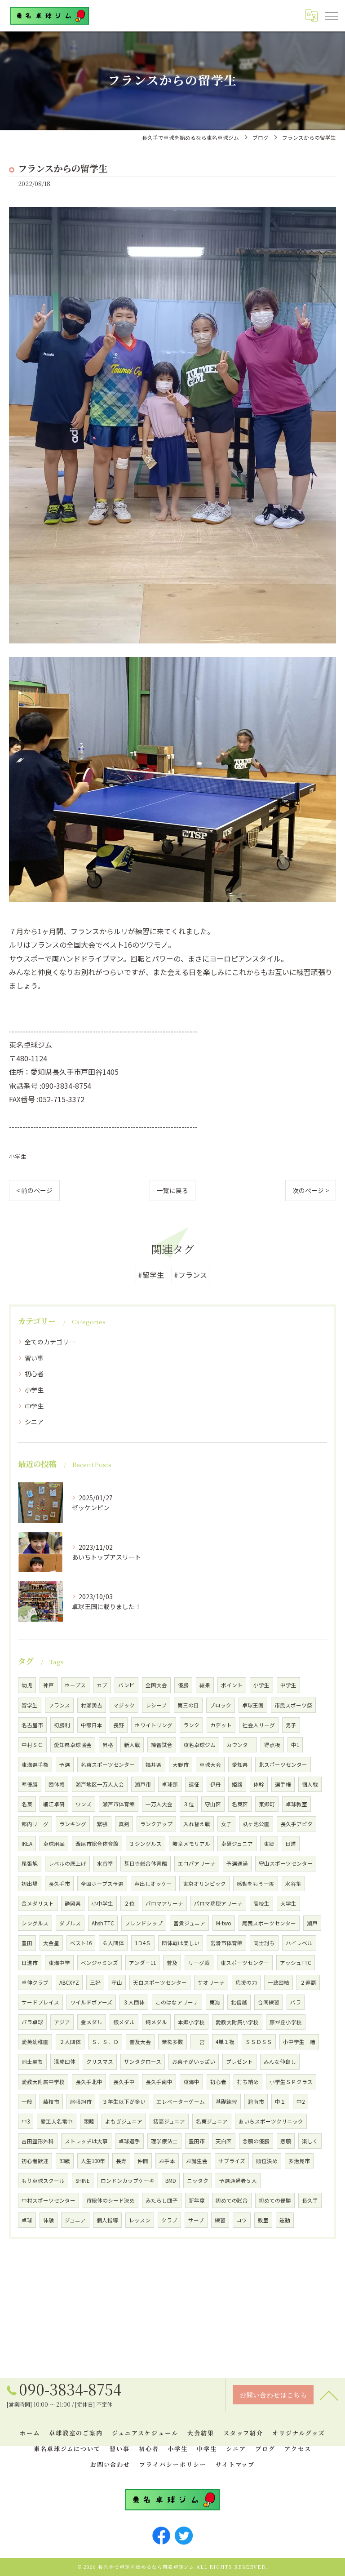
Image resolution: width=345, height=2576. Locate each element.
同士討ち (264, 1943)
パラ (296, 2002)
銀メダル (124, 2022)
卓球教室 (296, 1804)
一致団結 (279, 1982)
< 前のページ (34, 1190)
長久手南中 (159, 2082)
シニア (34, 1422)
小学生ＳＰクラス (291, 2082)
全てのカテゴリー (50, 1342)
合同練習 (269, 2002)
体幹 (259, 1784)
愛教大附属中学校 (43, 2082)
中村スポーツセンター (49, 2200)
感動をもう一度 (256, 1884)
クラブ (169, 2220)
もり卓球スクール (43, 2181)
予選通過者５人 (238, 2181)
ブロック (221, 1705)
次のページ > (311, 1190)
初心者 (34, 1374)
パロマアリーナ (164, 1903)
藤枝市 (51, 2102)
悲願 (286, 2141)
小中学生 (102, 1903)
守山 (117, 1982)
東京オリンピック (204, 1884)
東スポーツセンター (245, 1963)
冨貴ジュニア (189, 1923)
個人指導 (107, 2220)
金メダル (92, 2022)
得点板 (272, 1745)
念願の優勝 (256, 2141)
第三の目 (188, 1705)
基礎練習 (226, 2102)
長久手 (310, 2200)
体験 (49, 2220)
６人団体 (113, 1943)
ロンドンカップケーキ (128, 2181)
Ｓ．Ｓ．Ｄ (105, 2042)
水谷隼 (293, 1884)
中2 (301, 2102)
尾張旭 (30, 1863)
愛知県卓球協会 (73, 1745)
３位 (189, 1804)
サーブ (196, 2220)
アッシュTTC (296, 1963)
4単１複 (225, 2042)
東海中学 (59, 1963)
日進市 (30, 1963)
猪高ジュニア (169, 2121)
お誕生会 (197, 2161)
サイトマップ (235, 2464)
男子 (291, 1725)
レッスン (140, 2220)
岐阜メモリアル (191, 1844)
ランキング (73, 1824)
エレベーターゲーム (181, 2102)
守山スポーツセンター (286, 1863)
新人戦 (132, 1745)
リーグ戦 (199, 1963)
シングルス (35, 1923)
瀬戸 (312, 1923)
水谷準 (105, 1863)
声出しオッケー (153, 1884)
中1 (295, 1745)
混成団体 (65, 2062)
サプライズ (232, 2161)
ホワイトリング (154, 1725)
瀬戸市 (143, 1784)
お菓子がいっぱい (194, 2062)
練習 (220, 2220)
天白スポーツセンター (160, 1982)
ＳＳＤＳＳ (259, 2042)
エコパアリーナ (197, 1863)
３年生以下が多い (124, 2102)
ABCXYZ (69, 1982)
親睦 (89, 2121)
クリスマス (100, 2062)
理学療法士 (164, 2141)
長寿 (121, 2161)
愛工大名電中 (57, 2121)
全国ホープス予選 (102, 1884)
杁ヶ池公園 (256, 1824)
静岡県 (73, 1903)
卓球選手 (129, 2141)
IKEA (27, 1844)
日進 (291, 1844)
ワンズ (84, 1804)
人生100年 (93, 2161)
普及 (172, 1963)
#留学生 (151, 1275)
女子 (226, 1824)
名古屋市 (32, 1725)
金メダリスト (38, 1903)
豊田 (27, 1943)
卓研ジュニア (237, 1844)
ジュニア (75, 2220)
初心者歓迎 (35, 2161)
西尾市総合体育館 (97, 1844)
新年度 (197, 2200)
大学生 (288, 1903)
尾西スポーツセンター (269, 1923)
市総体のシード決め (111, 2200)
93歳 (65, 2161)
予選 (65, 1765)
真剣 (124, 1824)
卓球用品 (54, 1844)
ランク (191, 1725)
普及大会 (140, 2042)
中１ (280, 2102)
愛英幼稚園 (35, 2042)
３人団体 (134, 2002)
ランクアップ (156, 1824)
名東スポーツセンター (108, 1765)
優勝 (183, 1685)
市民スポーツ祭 (293, 1705)
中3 (26, 2121)
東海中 (191, 2082)
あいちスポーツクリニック (271, 2121)
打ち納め (248, 2082)
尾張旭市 (81, 2102)
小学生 (18, 1156)
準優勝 (30, 1784)
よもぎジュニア (124, 2121)
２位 (129, 1903)
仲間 (143, 2161)
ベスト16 (81, 1943)
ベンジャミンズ (100, 1963)
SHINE (83, 2181)
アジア (62, 2022)
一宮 (199, 2042)
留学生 (30, 1705)
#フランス (190, 1275)
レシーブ (156, 1705)
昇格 (108, 1745)
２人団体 (70, 2042)
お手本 (167, 2161)
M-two (224, 1923)
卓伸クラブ (35, 1982)
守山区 (213, 1804)
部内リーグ (35, 1824)
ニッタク (198, 2181)
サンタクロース (143, 2062)
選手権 (283, 1784)
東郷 (269, 1844)
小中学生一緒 (299, 2042)
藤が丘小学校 (286, 2022)
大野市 (181, 1765)
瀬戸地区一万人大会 (100, 1784)
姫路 (237, 1784)
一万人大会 (159, 1804)
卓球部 (170, 1784)
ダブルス (70, 1923)
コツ (242, 2220)
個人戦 (310, 1784)
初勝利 (62, 1725)
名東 (27, 1804)
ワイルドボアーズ (91, 2002)
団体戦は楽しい (181, 1943)
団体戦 (57, 1784)
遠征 (194, 1784)
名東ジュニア (212, 2121)
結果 (205, 1685)
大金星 (51, 1943)
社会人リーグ (259, 1725)
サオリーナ (211, 1982)
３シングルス (146, 1844)
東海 (215, 2002)
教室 (263, 2220)
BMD (171, 2181)
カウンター (240, 1745)
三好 (95, 1982)
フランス (59, 1705)
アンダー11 (142, 1963)
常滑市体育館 (226, 1943)
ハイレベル (299, 1943)
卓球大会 (210, 1765)
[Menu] (331, 16)
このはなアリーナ (177, 2002)
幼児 (27, 1685)
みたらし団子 (162, 2200)
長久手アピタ (296, 1824)
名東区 (240, 1804)
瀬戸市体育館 (119, 1804)
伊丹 (216, 1784)
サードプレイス (40, 2002)
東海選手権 (35, 1765)
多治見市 (299, 2161)
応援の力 (246, 1982)
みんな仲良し (280, 2062)
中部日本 (92, 1725)
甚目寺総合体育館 (146, 1863)
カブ (102, 1685)
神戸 (49, 1685)
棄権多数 (172, 2042)
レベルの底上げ (67, 1863)
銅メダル (156, 2022)
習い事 (34, 1358)
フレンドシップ (144, 1923)
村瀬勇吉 (92, 1705)
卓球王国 (253, 1705)
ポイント (232, 1685)
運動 (285, 2220)
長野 (119, 1725)
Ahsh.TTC (103, 1923)
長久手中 (124, 2082)
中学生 (34, 1406)
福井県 (154, 1765)
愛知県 (240, 1765)
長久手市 (59, 1884)
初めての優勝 (275, 2200)
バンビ (126, 1685)
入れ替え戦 (197, 1824)
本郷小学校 (191, 2022)
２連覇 (308, 1982)
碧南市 (256, 2102)
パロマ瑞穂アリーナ (218, 1903)
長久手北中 (89, 2082)
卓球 (27, 2220)
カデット (221, 1725)
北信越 (239, 2002)
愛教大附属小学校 (237, 2022)
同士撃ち (32, 2062)
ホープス (75, 1685)
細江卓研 (54, 1804)
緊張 (102, 1824)
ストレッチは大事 (86, 2141)
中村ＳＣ (32, 1745)
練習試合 (162, 1745)
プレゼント (239, 2062)
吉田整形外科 (38, 2141)
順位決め (267, 2161)
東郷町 (267, 1804)
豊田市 (197, 2141)
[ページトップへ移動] (329, 2395)
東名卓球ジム (199, 1745)
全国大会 (156, 1685)
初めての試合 (232, 2200)
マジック (124, 1705)
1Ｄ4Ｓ (143, 1943)
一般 (27, 2102)
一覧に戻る (172, 1190)
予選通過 (237, 1863)
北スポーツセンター (283, 1765)
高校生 (261, 1903)
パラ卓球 (32, 2022)
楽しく (310, 2141)
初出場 (30, 1884)
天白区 (224, 2141)
